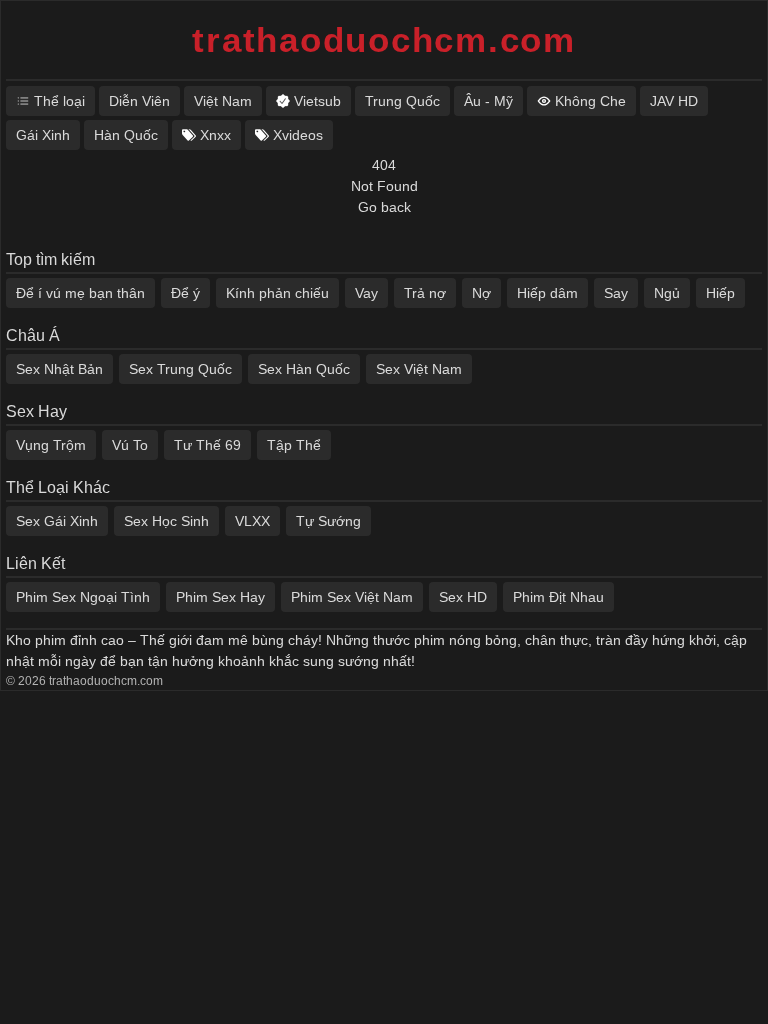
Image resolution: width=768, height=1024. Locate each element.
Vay (366, 293)
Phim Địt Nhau (558, 597)
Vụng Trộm (51, 445)
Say (616, 293)
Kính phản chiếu (277, 293)
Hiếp (720, 293)
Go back (384, 207)
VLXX (252, 521)
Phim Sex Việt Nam (352, 597)
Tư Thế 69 (207, 445)
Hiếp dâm (547, 293)
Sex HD (463, 597)
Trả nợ (425, 293)
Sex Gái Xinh (57, 521)
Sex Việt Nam (419, 369)
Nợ (481, 293)
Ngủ (667, 293)
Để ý (185, 293)
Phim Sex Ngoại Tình (83, 597)
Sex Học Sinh (166, 521)
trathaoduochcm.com (384, 39)
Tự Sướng (328, 521)
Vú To (130, 445)
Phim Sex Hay (220, 597)
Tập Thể (294, 445)
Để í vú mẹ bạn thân (80, 293)
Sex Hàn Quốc (304, 369)
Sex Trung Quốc (180, 369)
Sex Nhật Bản (59, 369)
